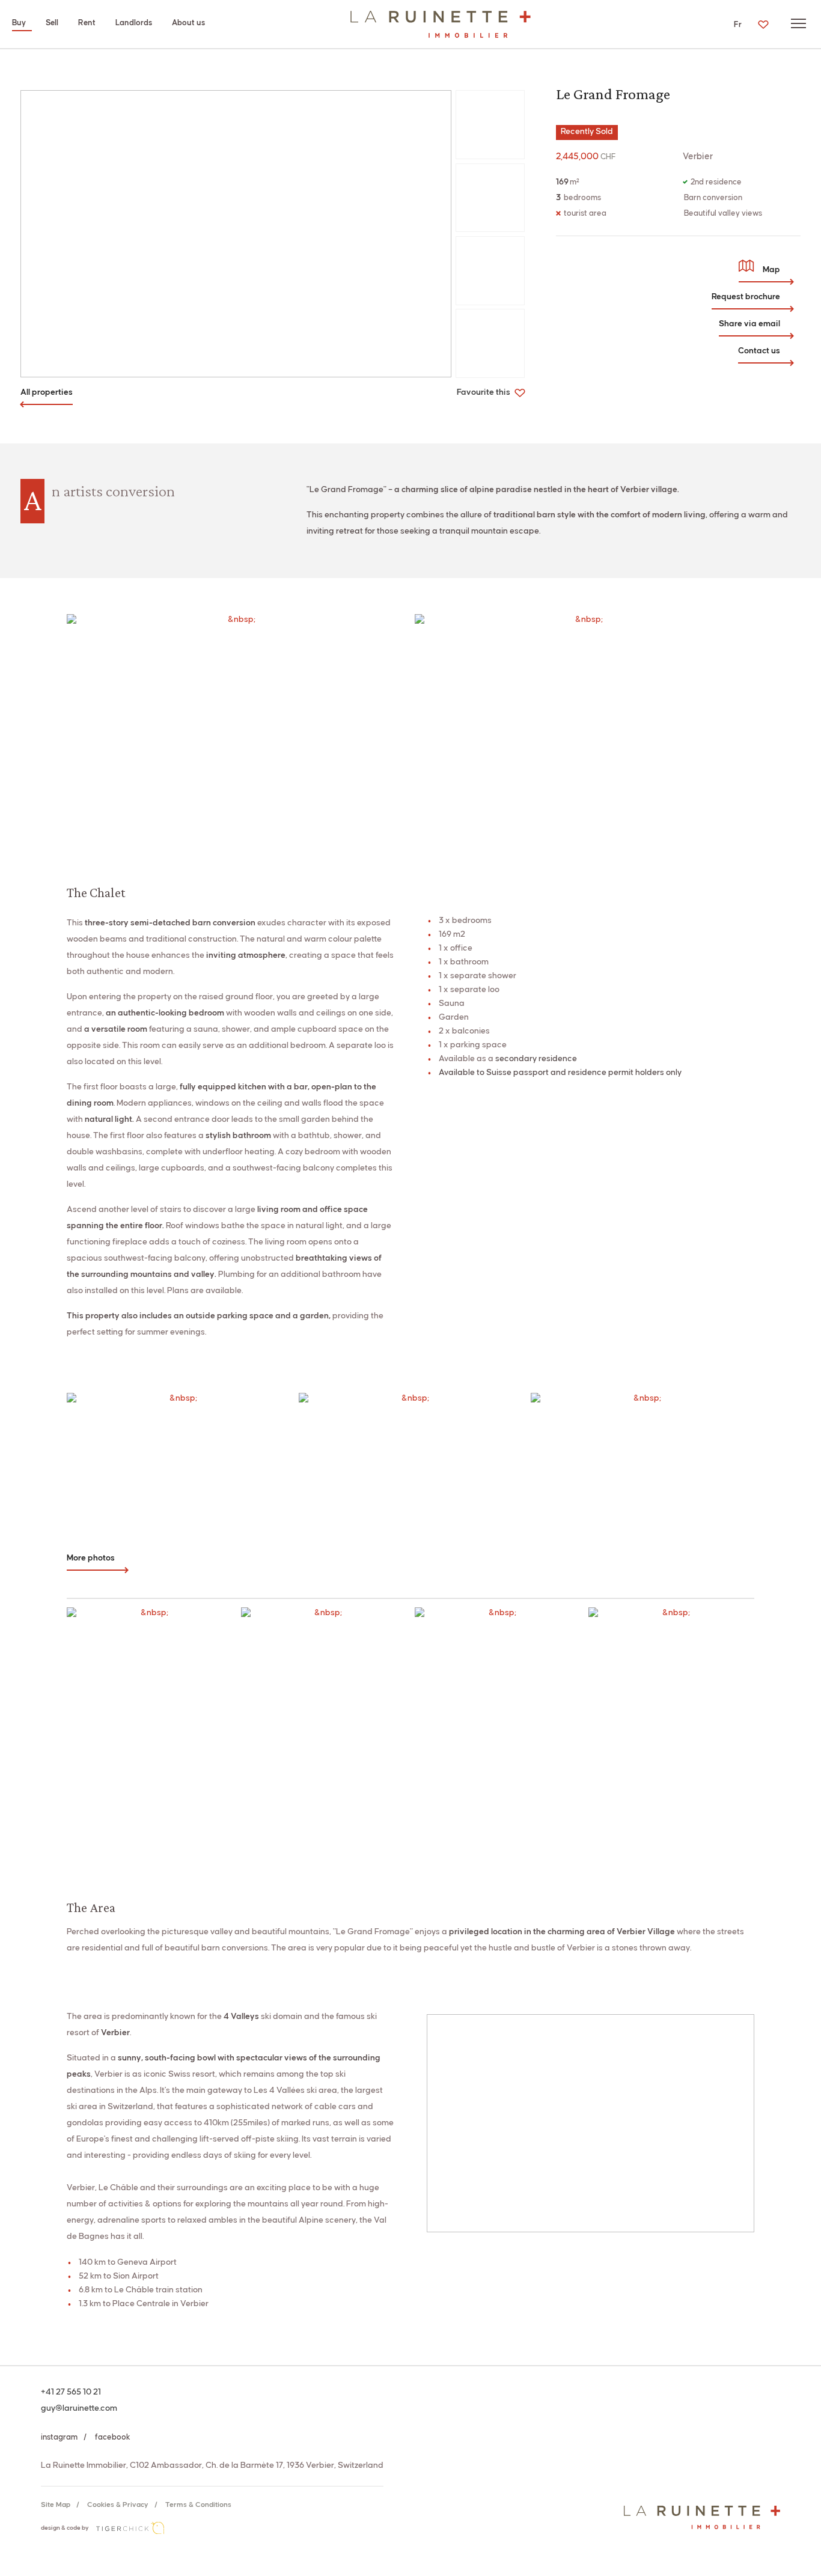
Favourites (763, 24)
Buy (19, 23)
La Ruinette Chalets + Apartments (441, 24)
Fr (738, 25)
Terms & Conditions (198, 2505)
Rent (87, 23)
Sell (52, 23)
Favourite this (484, 392)
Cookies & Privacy (118, 2505)
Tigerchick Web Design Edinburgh (130, 2528)
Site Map (56, 2505)
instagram (59, 2437)
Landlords (134, 23)
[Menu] (798, 23)
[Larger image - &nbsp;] (237, 727)
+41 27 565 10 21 (71, 2392)
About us (188, 23)
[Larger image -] (236, 234)
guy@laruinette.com (79, 2408)
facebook (113, 2437)
